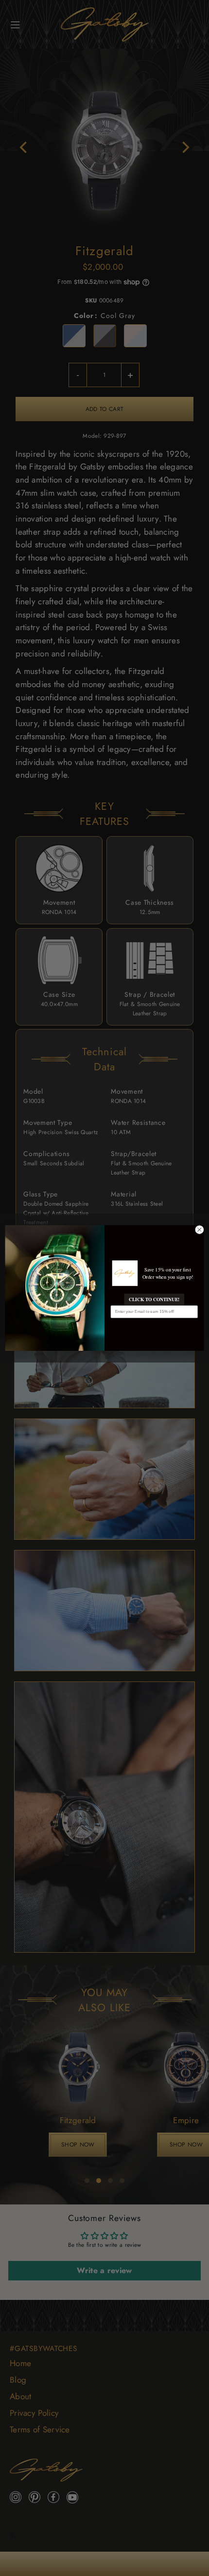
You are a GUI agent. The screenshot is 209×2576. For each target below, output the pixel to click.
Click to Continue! (154, 1300)
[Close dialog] (199, 1230)
